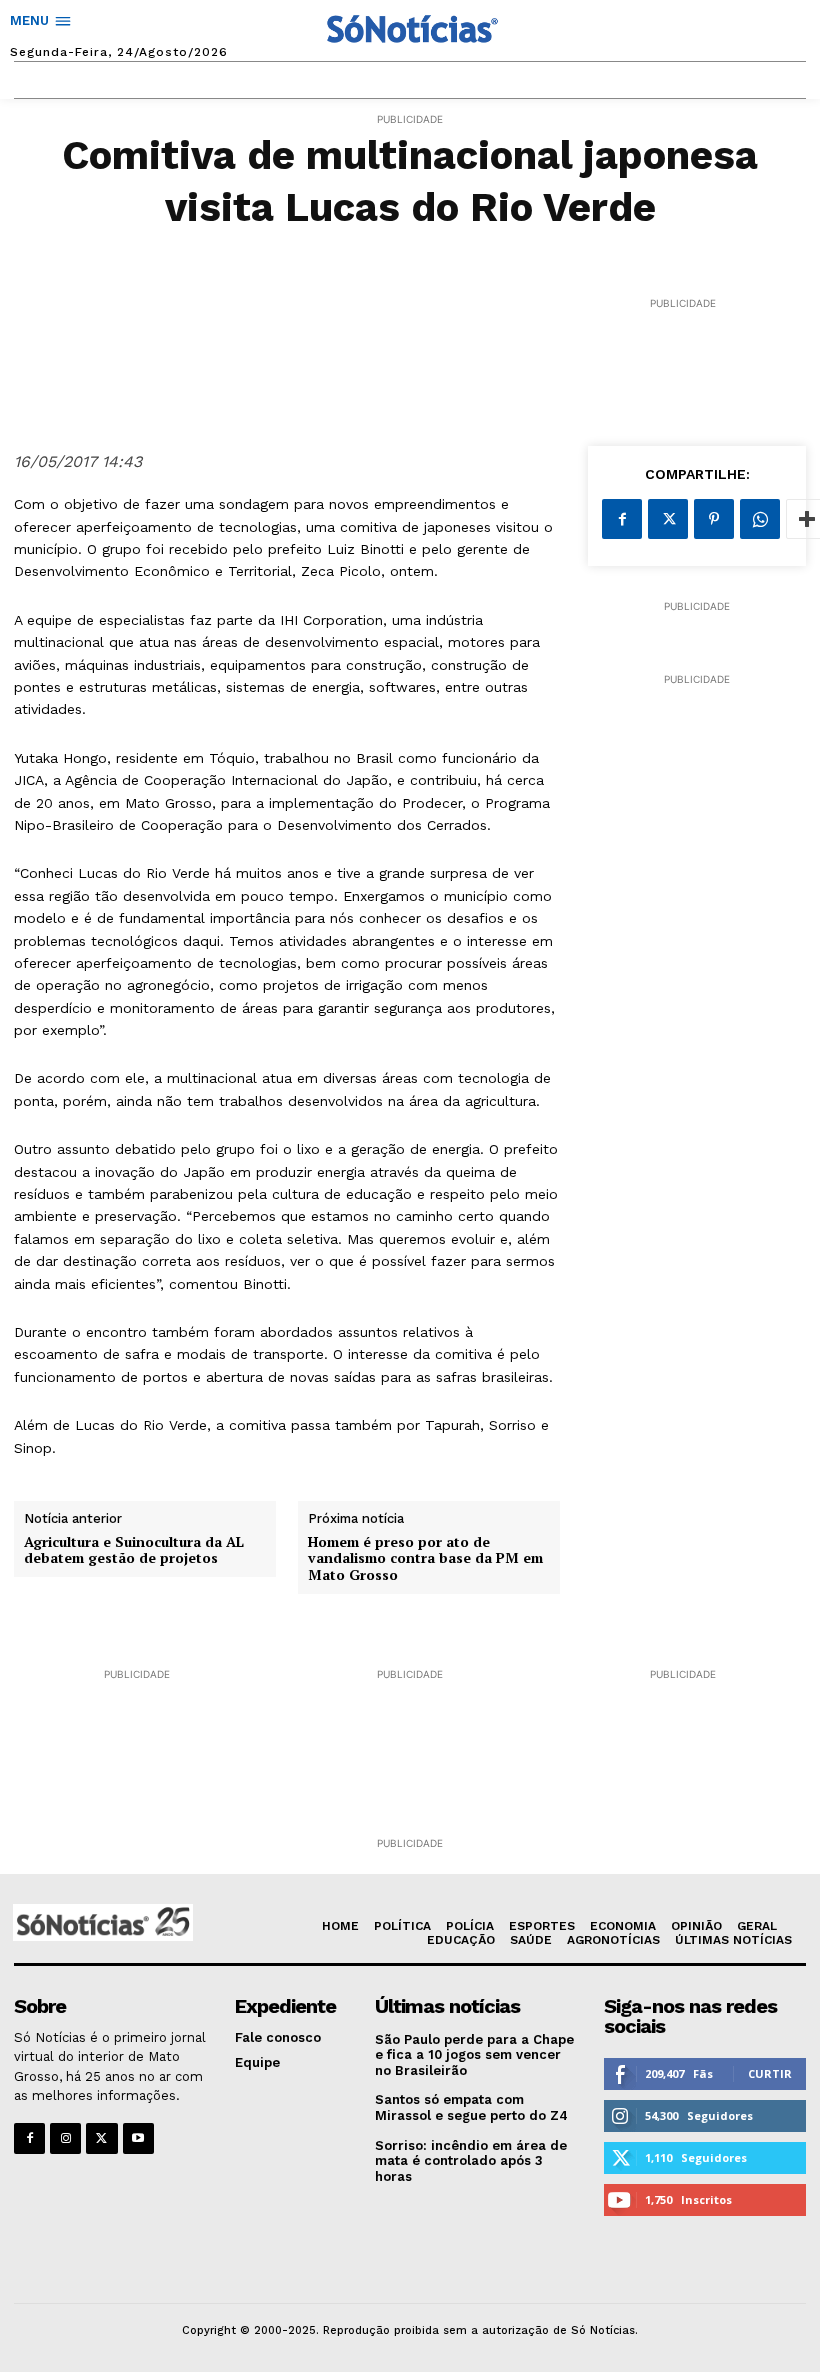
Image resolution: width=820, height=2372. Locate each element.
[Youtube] (138, 2138)
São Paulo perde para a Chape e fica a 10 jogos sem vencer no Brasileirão (474, 2055)
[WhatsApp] (760, 519)
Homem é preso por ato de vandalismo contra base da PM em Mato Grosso (425, 1559)
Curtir (770, 2073)
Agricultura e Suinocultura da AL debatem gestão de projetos (134, 1551)
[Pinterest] (714, 519)
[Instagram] (65, 2138)
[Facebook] (622, 519)
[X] (668, 519)
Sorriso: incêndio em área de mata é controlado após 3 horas (471, 2161)
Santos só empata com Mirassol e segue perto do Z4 (471, 2107)
